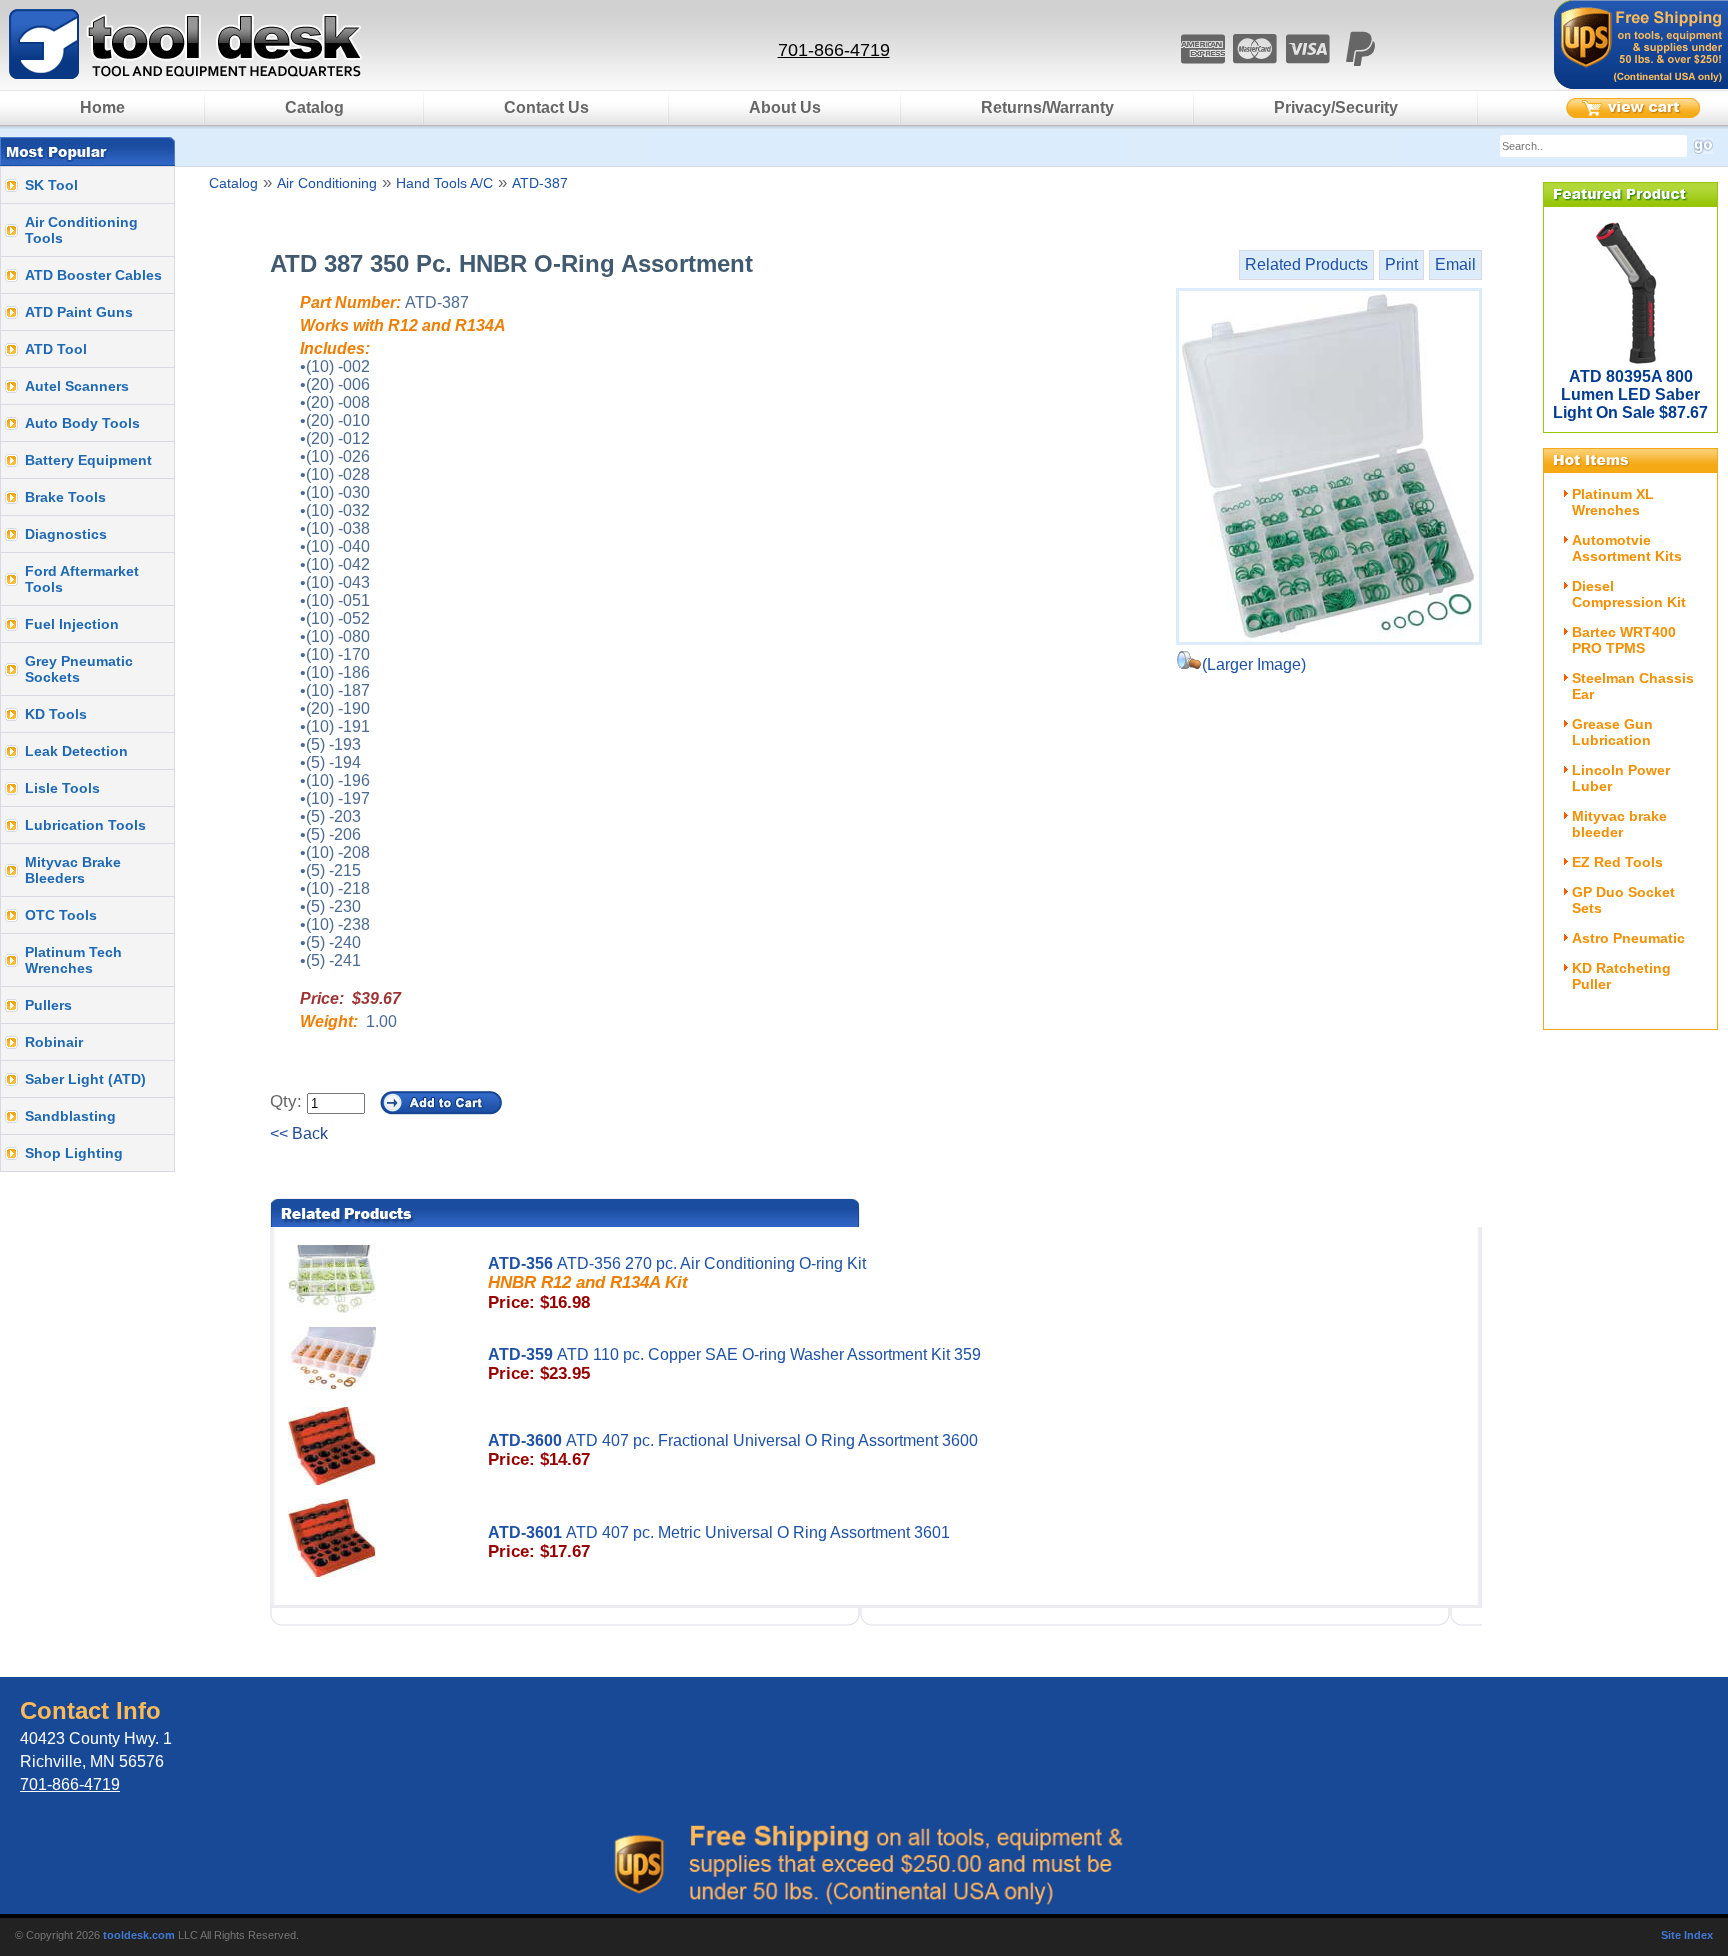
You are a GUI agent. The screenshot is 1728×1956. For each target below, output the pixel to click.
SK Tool (51, 185)
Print (1401, 264)
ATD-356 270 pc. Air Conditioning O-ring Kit (677, 1283)
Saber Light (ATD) (85, 1079)
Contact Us (546, 107)
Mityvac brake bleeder (1619, 824)
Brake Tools (65, 497)
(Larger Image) (1254, 664)
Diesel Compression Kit (1629, 594)
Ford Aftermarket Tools (82, 579)
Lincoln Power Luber (1621, 778)
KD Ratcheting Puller (1621, 976)
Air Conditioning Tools (81, 230)
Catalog (314, 107)
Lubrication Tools (85, 825)
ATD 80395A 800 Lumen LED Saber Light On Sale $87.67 (1630, 394)
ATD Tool (56, 349)
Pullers (48, 1005)
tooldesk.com (139, 1935)
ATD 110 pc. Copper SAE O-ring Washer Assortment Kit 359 (734, 1364)
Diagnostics (66, 534)
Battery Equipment (88, 460)
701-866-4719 (834, 50)
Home (102, 107)
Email (1455, 264)
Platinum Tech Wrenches (73, 960)
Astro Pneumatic (1628, 938)
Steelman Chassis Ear (1633, 686)
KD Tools (56, 714)
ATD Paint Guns (79, 312)
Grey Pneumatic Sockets (79, 669)
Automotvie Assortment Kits (1627, 548)
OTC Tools (61, 915)
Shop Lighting (74, 1153)
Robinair (54, 1042)
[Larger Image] (1329, 466)
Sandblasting (70, 1116)
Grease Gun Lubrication (1612, 732)
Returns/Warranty (1047, 107)
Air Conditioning (327, 183)
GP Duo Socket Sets (1623, 900)
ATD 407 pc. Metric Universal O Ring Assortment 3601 (719, 1542)
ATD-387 (540, 183)
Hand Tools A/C (444, 183)
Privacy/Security (1336, 107)
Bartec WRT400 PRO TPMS (1624, 640)
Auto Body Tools (82, 423)
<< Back (299, 1133)
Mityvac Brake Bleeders (73, 870)
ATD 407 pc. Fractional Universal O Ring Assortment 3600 (733, 1450)
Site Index (1687, 1935)
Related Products (1306, 264)
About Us (785, 107)
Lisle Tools (62, 788)
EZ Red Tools (1617, 862)
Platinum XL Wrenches (1613, 502)
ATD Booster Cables (93, 275)
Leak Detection (76, 751)
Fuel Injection (72, 624)
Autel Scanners (77, 386)
